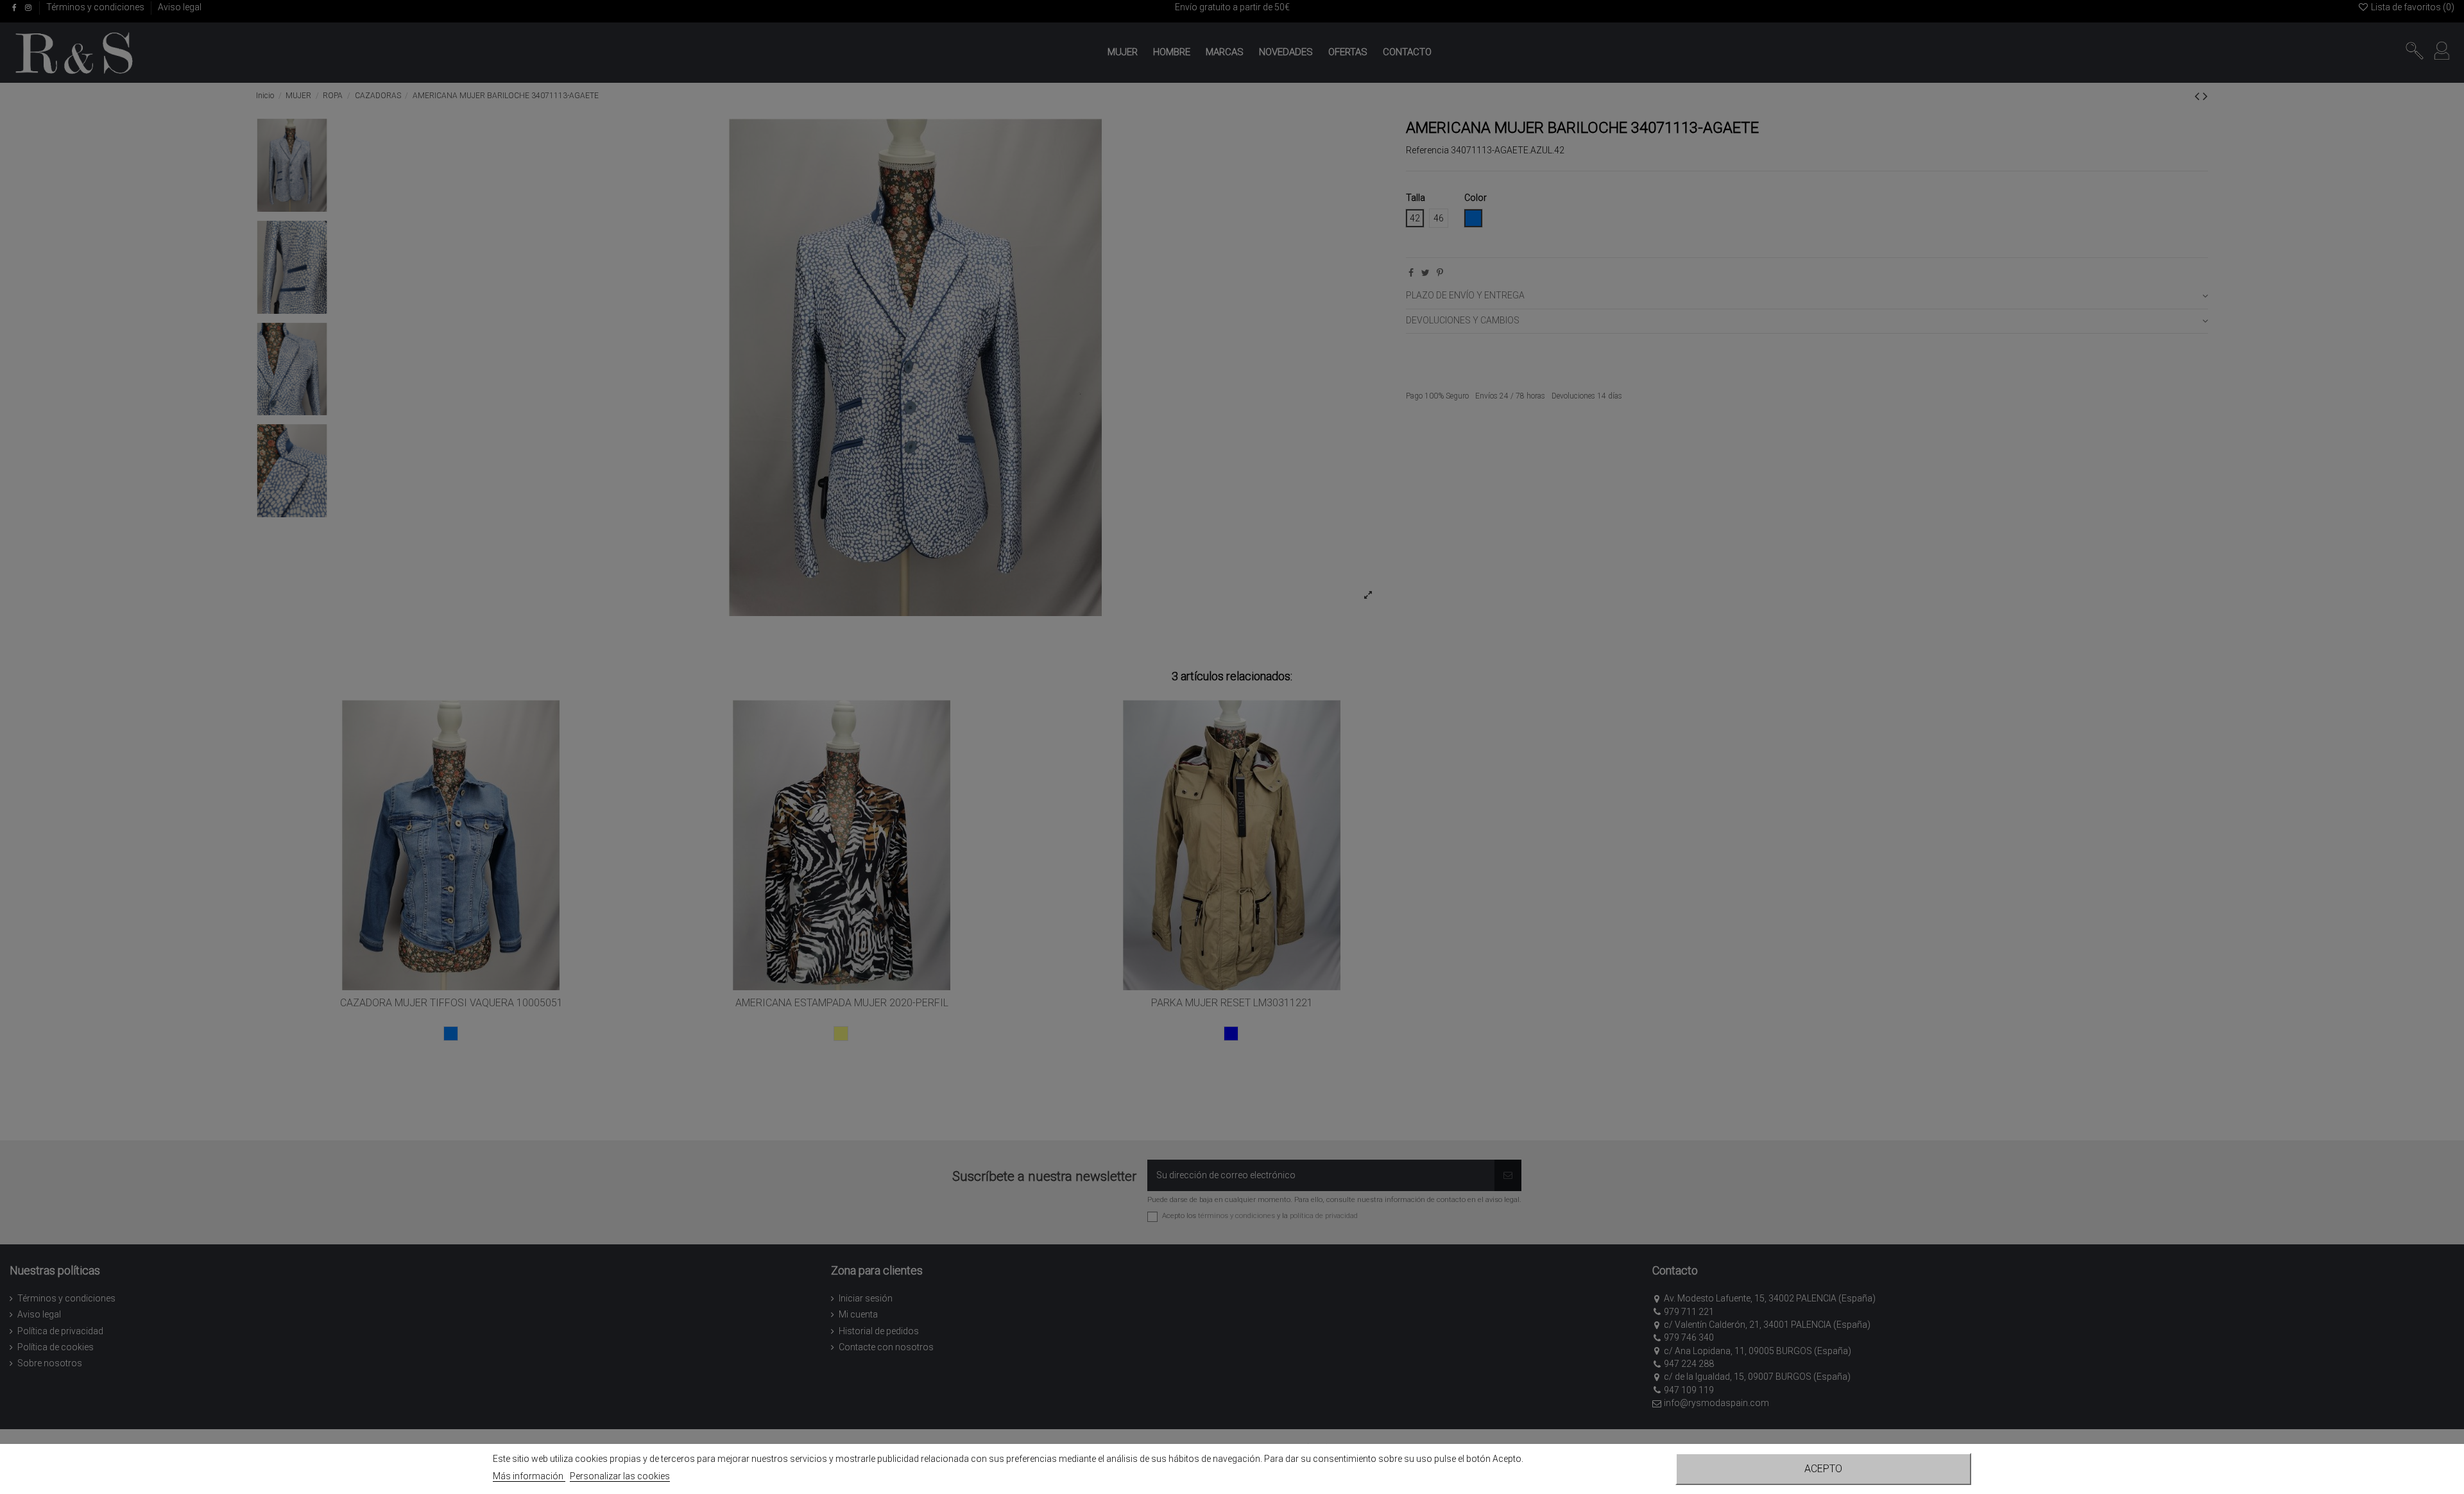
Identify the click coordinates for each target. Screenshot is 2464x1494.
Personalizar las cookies (620, 1476)
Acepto (1823, 1469)
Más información (529, 1476)
